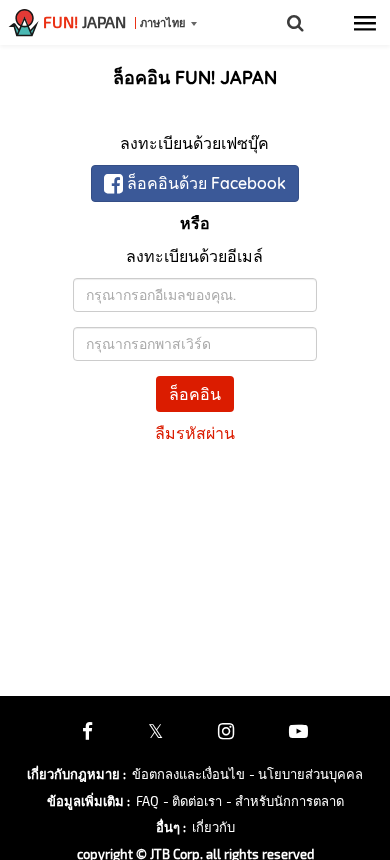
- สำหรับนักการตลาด (285, 801)
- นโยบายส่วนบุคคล (306, 774)
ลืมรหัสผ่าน (195, 433)
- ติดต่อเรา (192, 801)
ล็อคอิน (195, 394)
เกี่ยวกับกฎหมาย (76, 774)
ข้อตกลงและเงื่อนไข (188, 774)
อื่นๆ (171, 827)
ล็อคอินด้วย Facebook (204, 183)
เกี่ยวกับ (213, 827)
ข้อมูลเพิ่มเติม (88, 801)
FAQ (147, 801)
